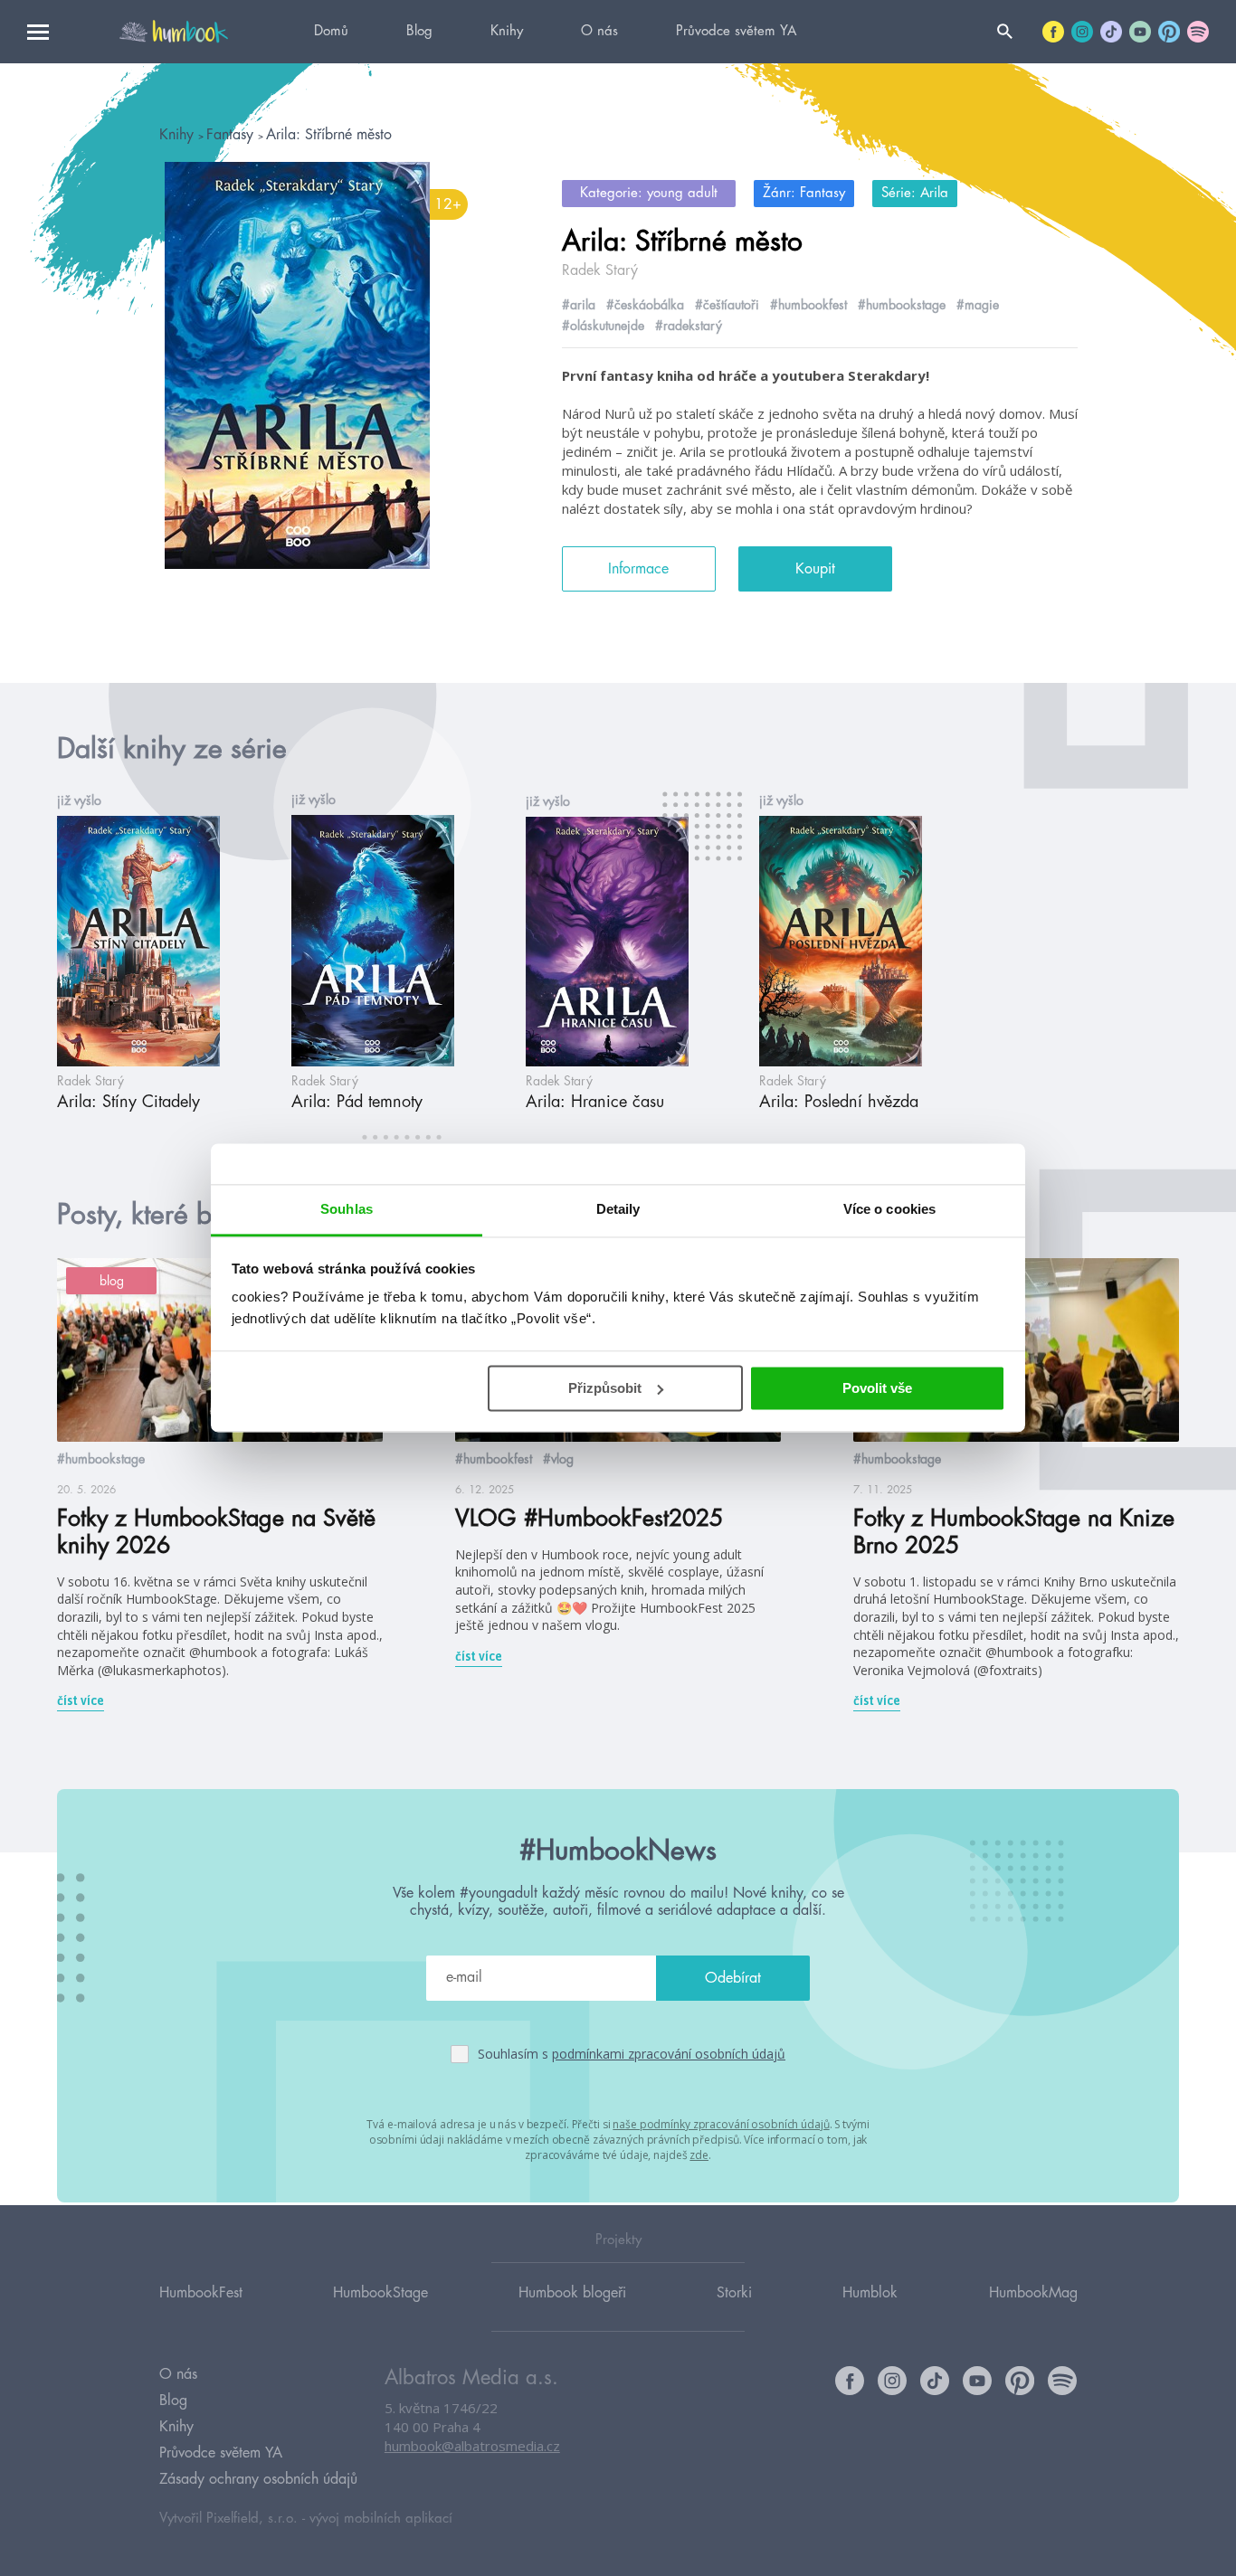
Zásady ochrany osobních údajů (258, 2479)
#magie (978, 305)
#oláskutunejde (603, 326)
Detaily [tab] (618, 1209)
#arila (579, 305)
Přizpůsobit (605, 1388)
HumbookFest (201, 2293)
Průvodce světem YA (736, 31)
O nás (599, 31)
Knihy (507, 31)
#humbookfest (808, 305)
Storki (734, 2293)
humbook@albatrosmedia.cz (472, 2446)
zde (699, 2155)
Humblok (870, 2293)
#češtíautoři (727, 305)
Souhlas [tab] (347, 1209)
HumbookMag (1033, 2293)
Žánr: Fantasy (804, 193)
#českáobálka (645, 305)
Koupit (815, 569)
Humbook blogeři (572, 2293)
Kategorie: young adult (649, 193)
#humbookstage (902, 305)
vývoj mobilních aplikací (381, 2519)
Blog (419, 31)
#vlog (558, 1459)
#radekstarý (689, 326)
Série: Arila (915, 193)
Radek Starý (600, 270)
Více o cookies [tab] (889, 1209)
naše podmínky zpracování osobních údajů (721, 2124)
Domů (331, 31)
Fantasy (232, 135)
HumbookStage (380, 2293)
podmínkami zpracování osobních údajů (669, 2054)
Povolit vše (877, 1388)
